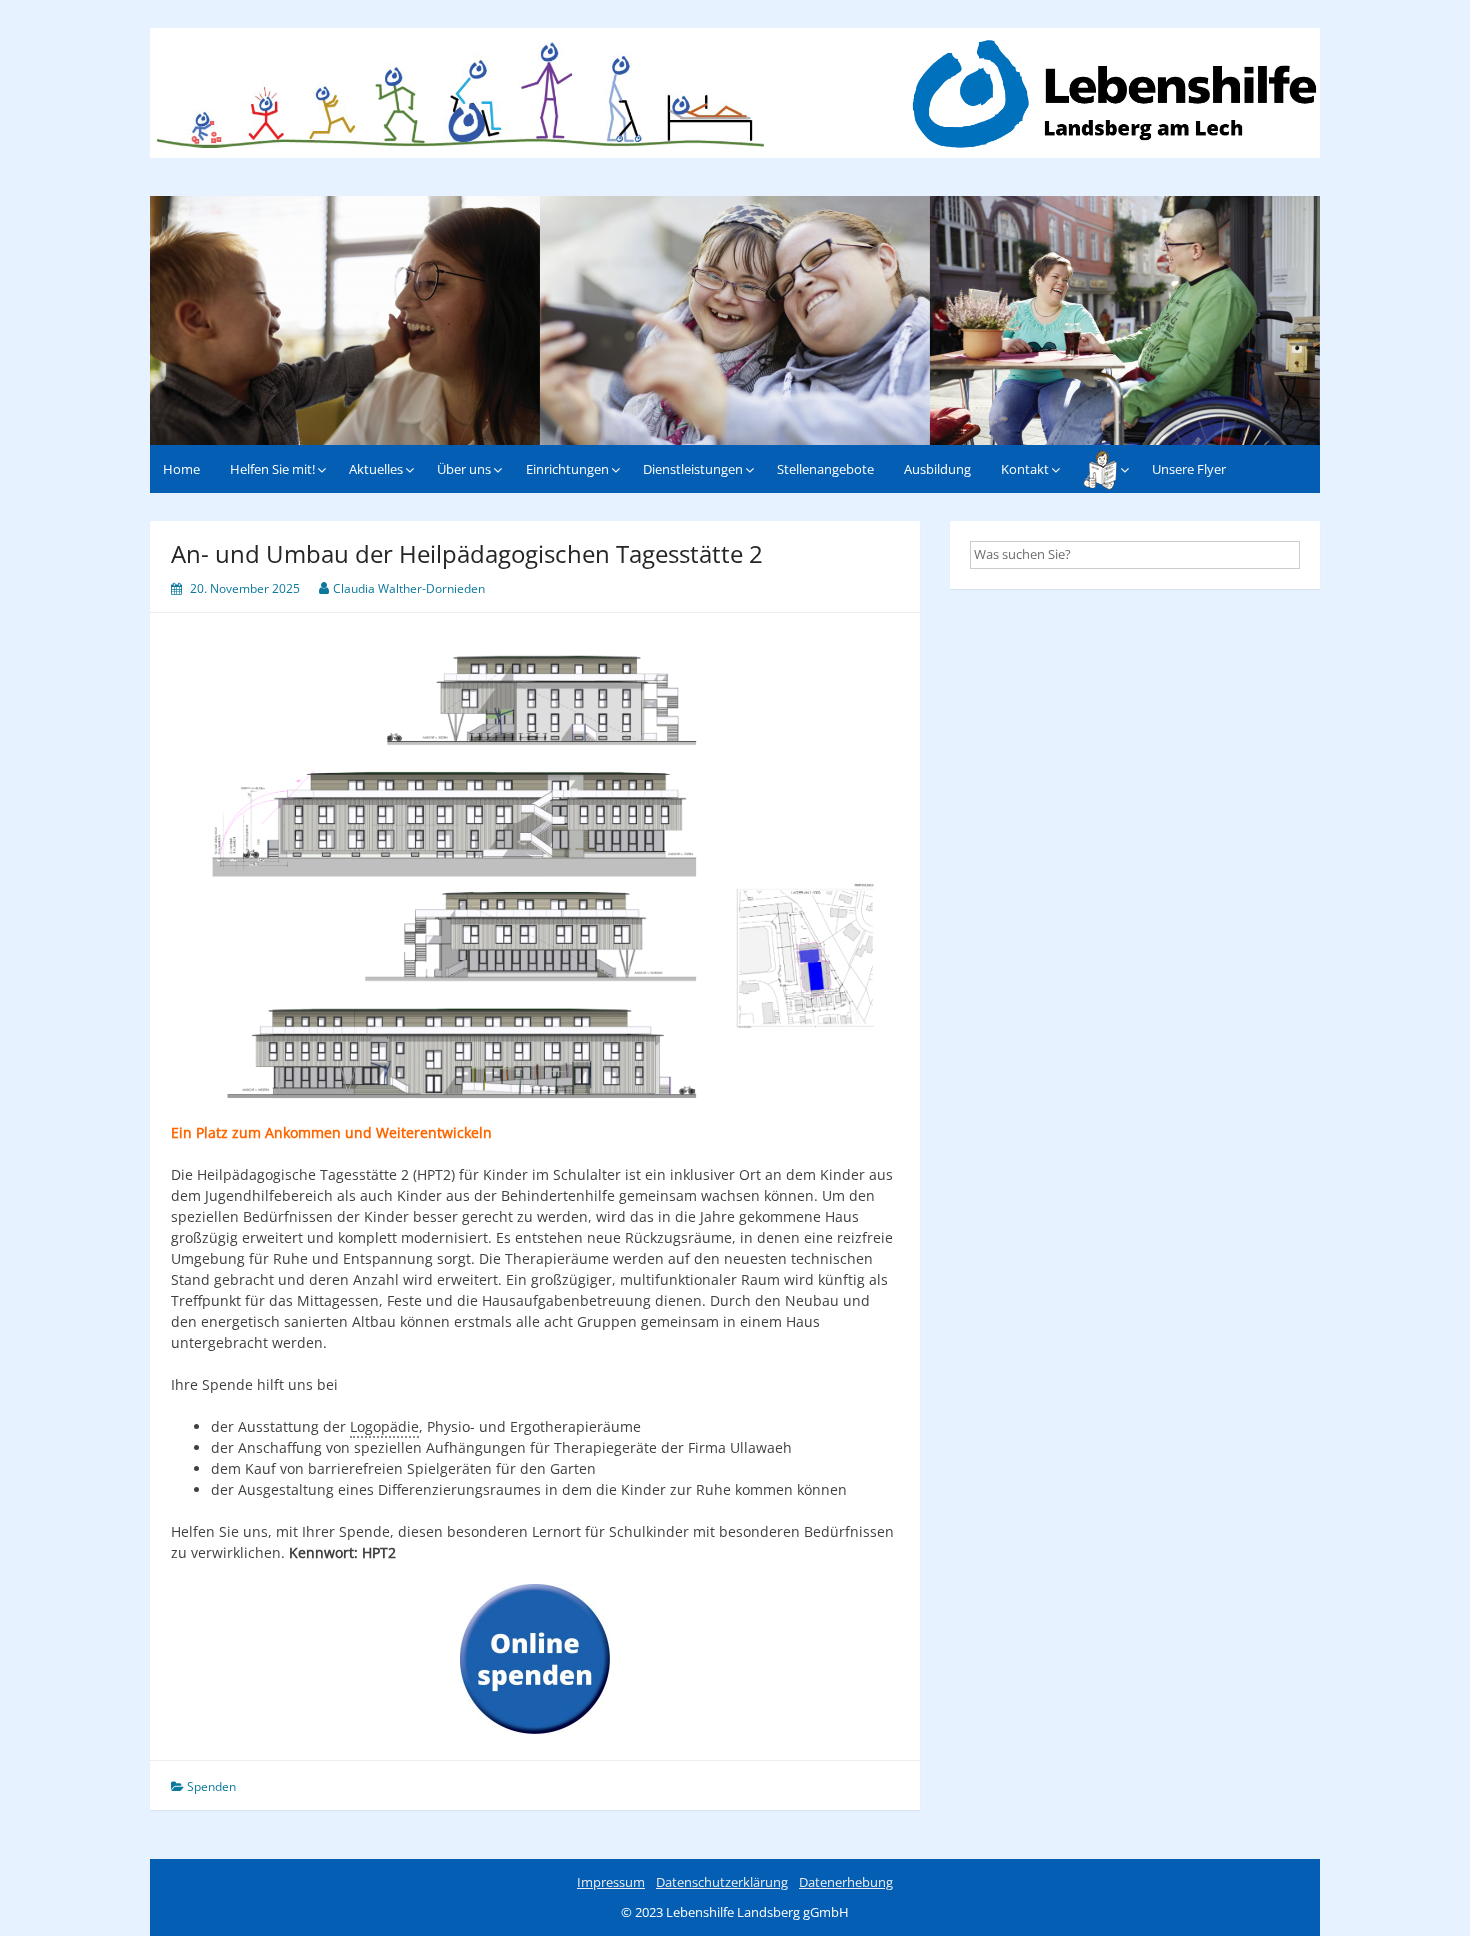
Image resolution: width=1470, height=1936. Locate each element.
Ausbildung (937, 469)
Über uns (464, 469)
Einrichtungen (567, 469)
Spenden (211, 1786)
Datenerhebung (846, 1882)
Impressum (611, 1882)
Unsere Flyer (1189, 469)
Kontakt (1025, 469)
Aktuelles (376, 469)
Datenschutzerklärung (722, 1882)
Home (181, 469)
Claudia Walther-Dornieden (409, 588)
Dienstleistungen (693, 469)
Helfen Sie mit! (272, 469)
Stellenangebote (825, 469)
